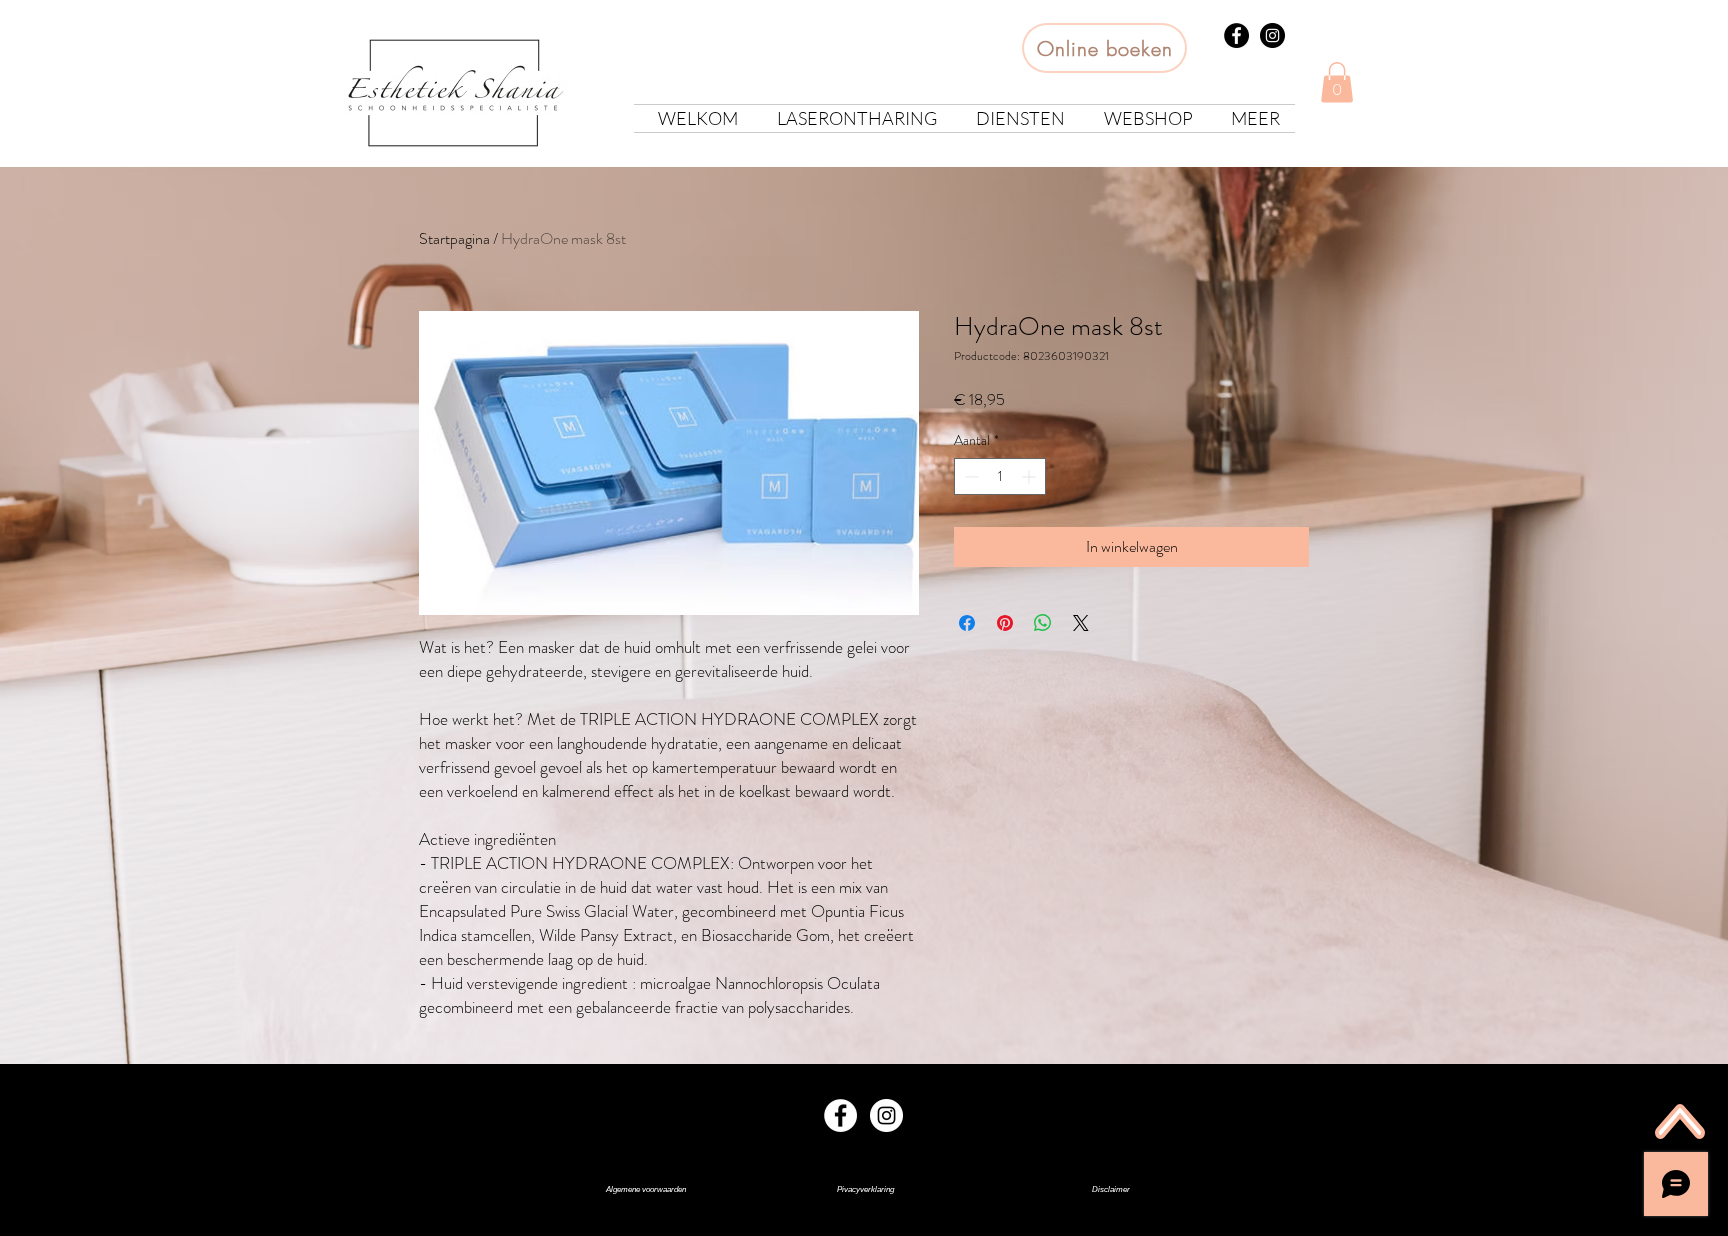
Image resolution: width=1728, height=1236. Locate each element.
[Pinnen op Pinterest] (1005, 623)
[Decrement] (969, 476)
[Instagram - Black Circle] (1272, 35)
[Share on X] (1081, 623)
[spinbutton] (1000, 476)
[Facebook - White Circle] (840, 1115)
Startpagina (454, 238)
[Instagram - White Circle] (886, 1115)
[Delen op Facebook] (967, 623)
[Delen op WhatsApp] (1043, 623)
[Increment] (1030, 476)
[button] (1337, 82)
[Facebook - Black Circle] (1236, 35)
